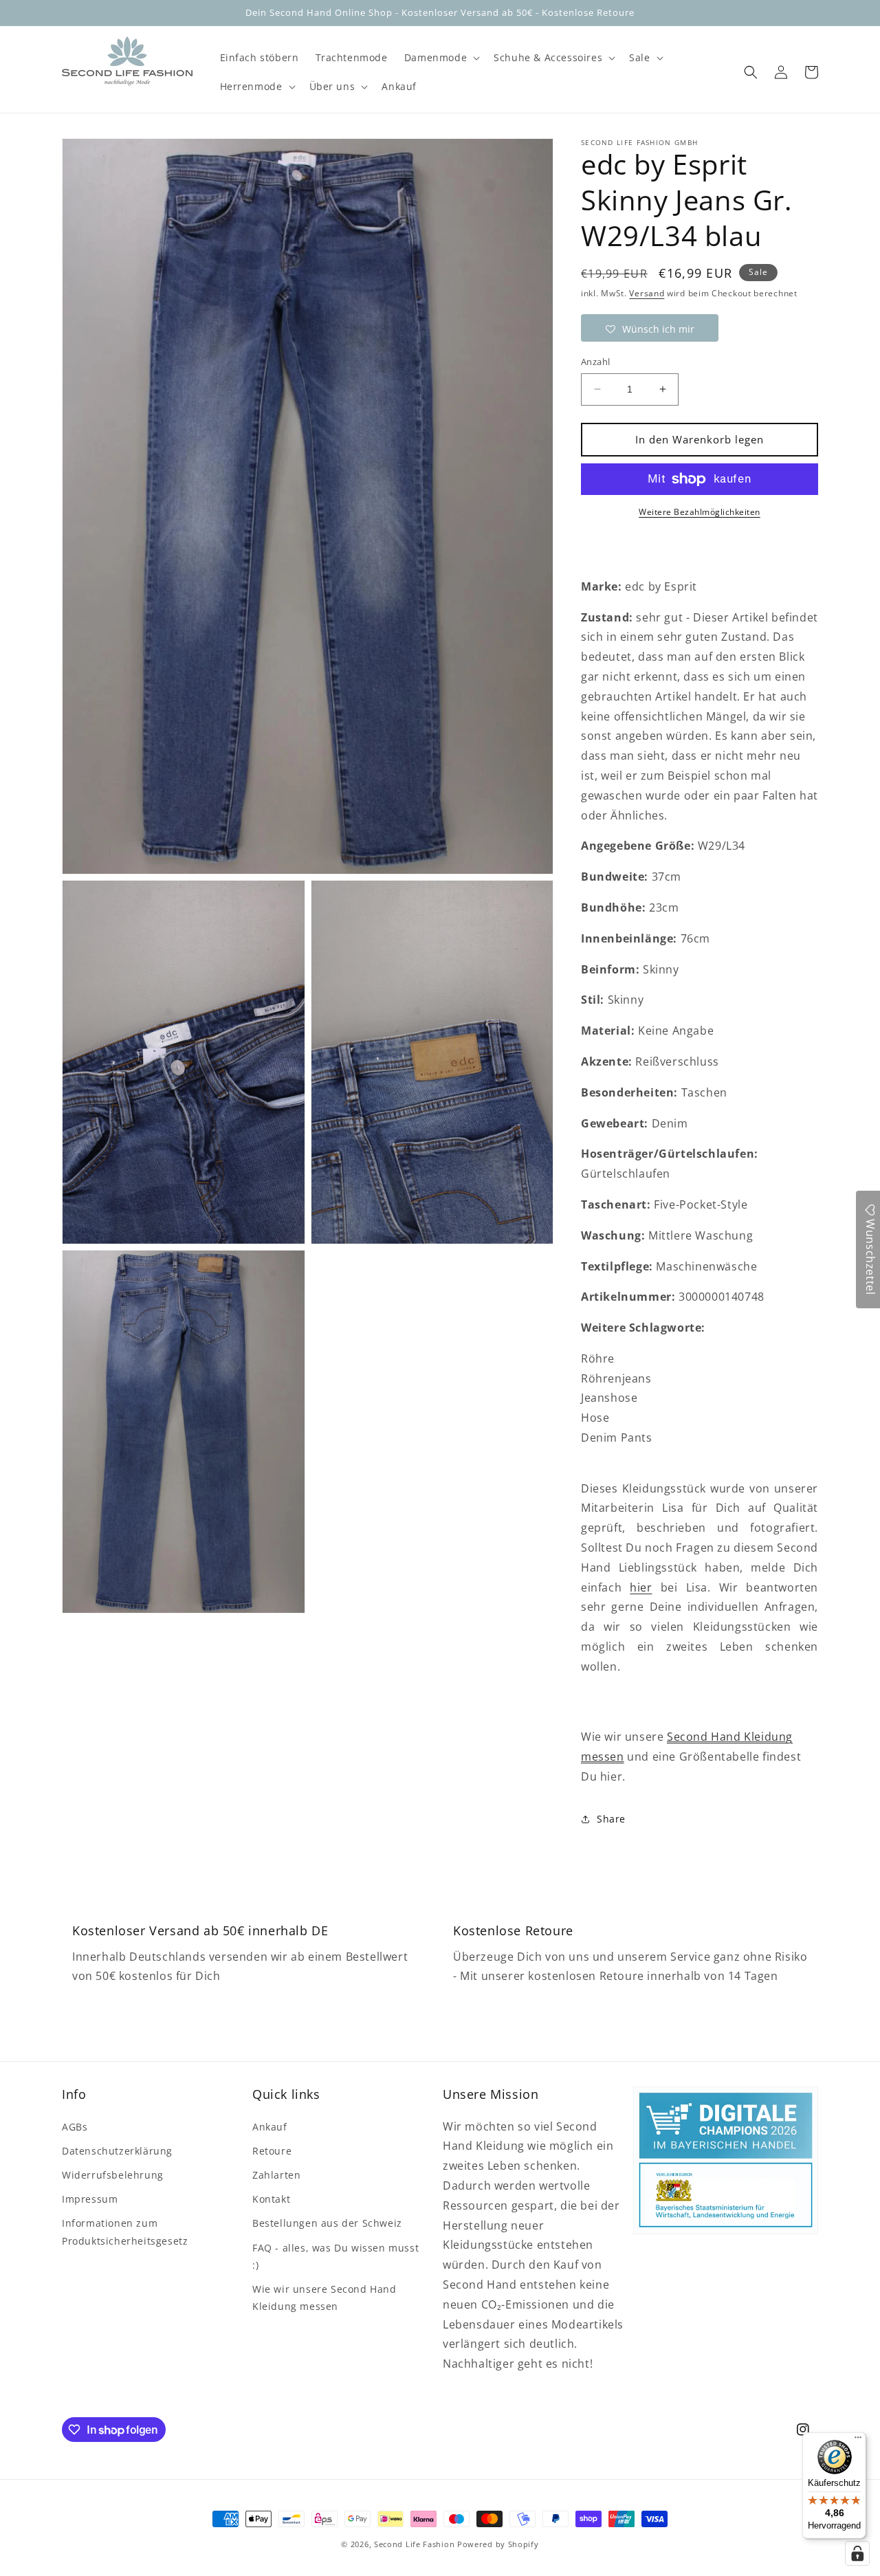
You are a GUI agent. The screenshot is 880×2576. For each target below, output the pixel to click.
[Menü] (858, 2441)
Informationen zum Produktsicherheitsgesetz (125, 2232)
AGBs (75, 2127)
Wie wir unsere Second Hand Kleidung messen (324, 2298)
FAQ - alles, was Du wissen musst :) (335, 2256)
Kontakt (271, 2199)
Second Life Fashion (414, 2544)
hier (641, 1587)
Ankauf (270, 2127)
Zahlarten (276, 2175)
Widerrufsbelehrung (113, 2175)
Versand (647, 293)
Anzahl (595, 362)
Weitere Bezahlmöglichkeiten (700, 512)
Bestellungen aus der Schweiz (327, 2223)
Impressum (90, 2199)
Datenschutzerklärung (117, 2151)
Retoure (272, 2151)
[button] (441, 58)
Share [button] (611, 1819)
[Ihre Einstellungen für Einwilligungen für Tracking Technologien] (857, 2553)
